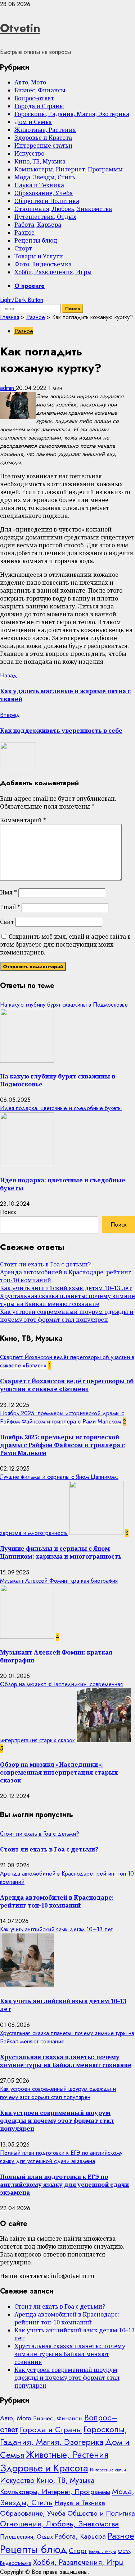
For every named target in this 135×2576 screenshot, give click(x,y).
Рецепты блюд (36, 240)
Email (10, 907)
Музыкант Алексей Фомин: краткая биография (59, 1581)
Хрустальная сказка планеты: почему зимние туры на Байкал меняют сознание (67, 1300)
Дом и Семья (33, 122)
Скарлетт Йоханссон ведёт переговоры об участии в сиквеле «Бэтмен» (67, 1385)
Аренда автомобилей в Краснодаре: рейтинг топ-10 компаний (57, 1901)
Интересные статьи (43, 146)
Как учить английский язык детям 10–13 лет (66, 1288)
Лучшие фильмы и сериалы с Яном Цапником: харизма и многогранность (61, 1552)
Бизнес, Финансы (40, 90)
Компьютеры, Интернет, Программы (69, 169)
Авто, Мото (30, 82)
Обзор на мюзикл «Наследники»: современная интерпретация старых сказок (59, 1772)
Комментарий (23, 820)
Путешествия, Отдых (45, 217)
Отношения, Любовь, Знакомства (63, 209)
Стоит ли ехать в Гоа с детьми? (45, 1264)
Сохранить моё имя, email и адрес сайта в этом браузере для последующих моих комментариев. (65, 944)
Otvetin (20, 28)
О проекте (30, 286)
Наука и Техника (39, 185)
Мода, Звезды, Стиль (45, 177)
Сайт (7, 922)
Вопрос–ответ (34, 98)
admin (8, 388)
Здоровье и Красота (43, 138)
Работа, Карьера (38, 225)
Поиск (8, 1212)
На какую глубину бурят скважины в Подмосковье (64, 1005)
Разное (24, 233)
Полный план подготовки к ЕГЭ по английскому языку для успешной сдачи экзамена (61, 2157)
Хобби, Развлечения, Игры (53, 272)
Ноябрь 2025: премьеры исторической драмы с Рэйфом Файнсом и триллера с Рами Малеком (62, 1417)
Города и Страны (39, 106)
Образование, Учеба (44, 193)
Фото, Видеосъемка (43, 264)
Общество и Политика (47, 201)
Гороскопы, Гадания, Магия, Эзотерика (72, 114)
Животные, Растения (45, 130)
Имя (8, 892)
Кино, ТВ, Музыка (40, 161)
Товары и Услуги (39, 256)
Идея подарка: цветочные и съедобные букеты (61, 1108)
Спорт (23, 248)
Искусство (29, 153)
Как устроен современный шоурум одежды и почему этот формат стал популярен (67, 1316)
